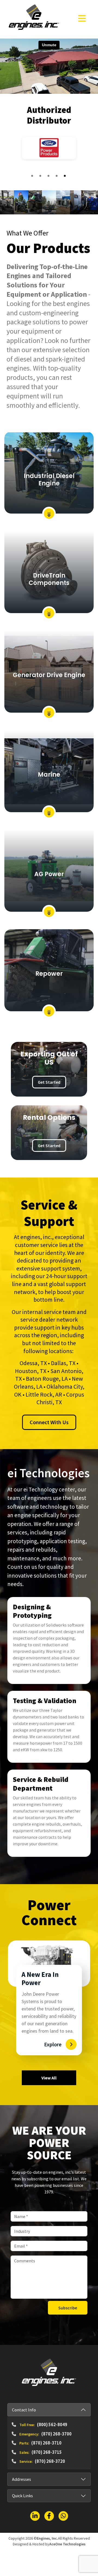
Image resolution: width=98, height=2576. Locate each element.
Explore (53, 2044)
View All (49, 2078)
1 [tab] (33, 177)
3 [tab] (49, 177)
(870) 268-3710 (46, 2443)
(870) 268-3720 (50, 2461)
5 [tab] (65, 177)
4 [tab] (57, 177)
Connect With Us (49, 1422)
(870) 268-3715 (47, 2452)
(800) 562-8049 (52, 2425)
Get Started (49, 1082)
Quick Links (22, 2496)
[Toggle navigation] (82, 18)
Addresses (22, 2479)
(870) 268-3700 (56, 2434)
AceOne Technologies (67, 2544)
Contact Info (24, 2410)
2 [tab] (41, 177)
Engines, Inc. (47, 2538)
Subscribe (68, 2308)
